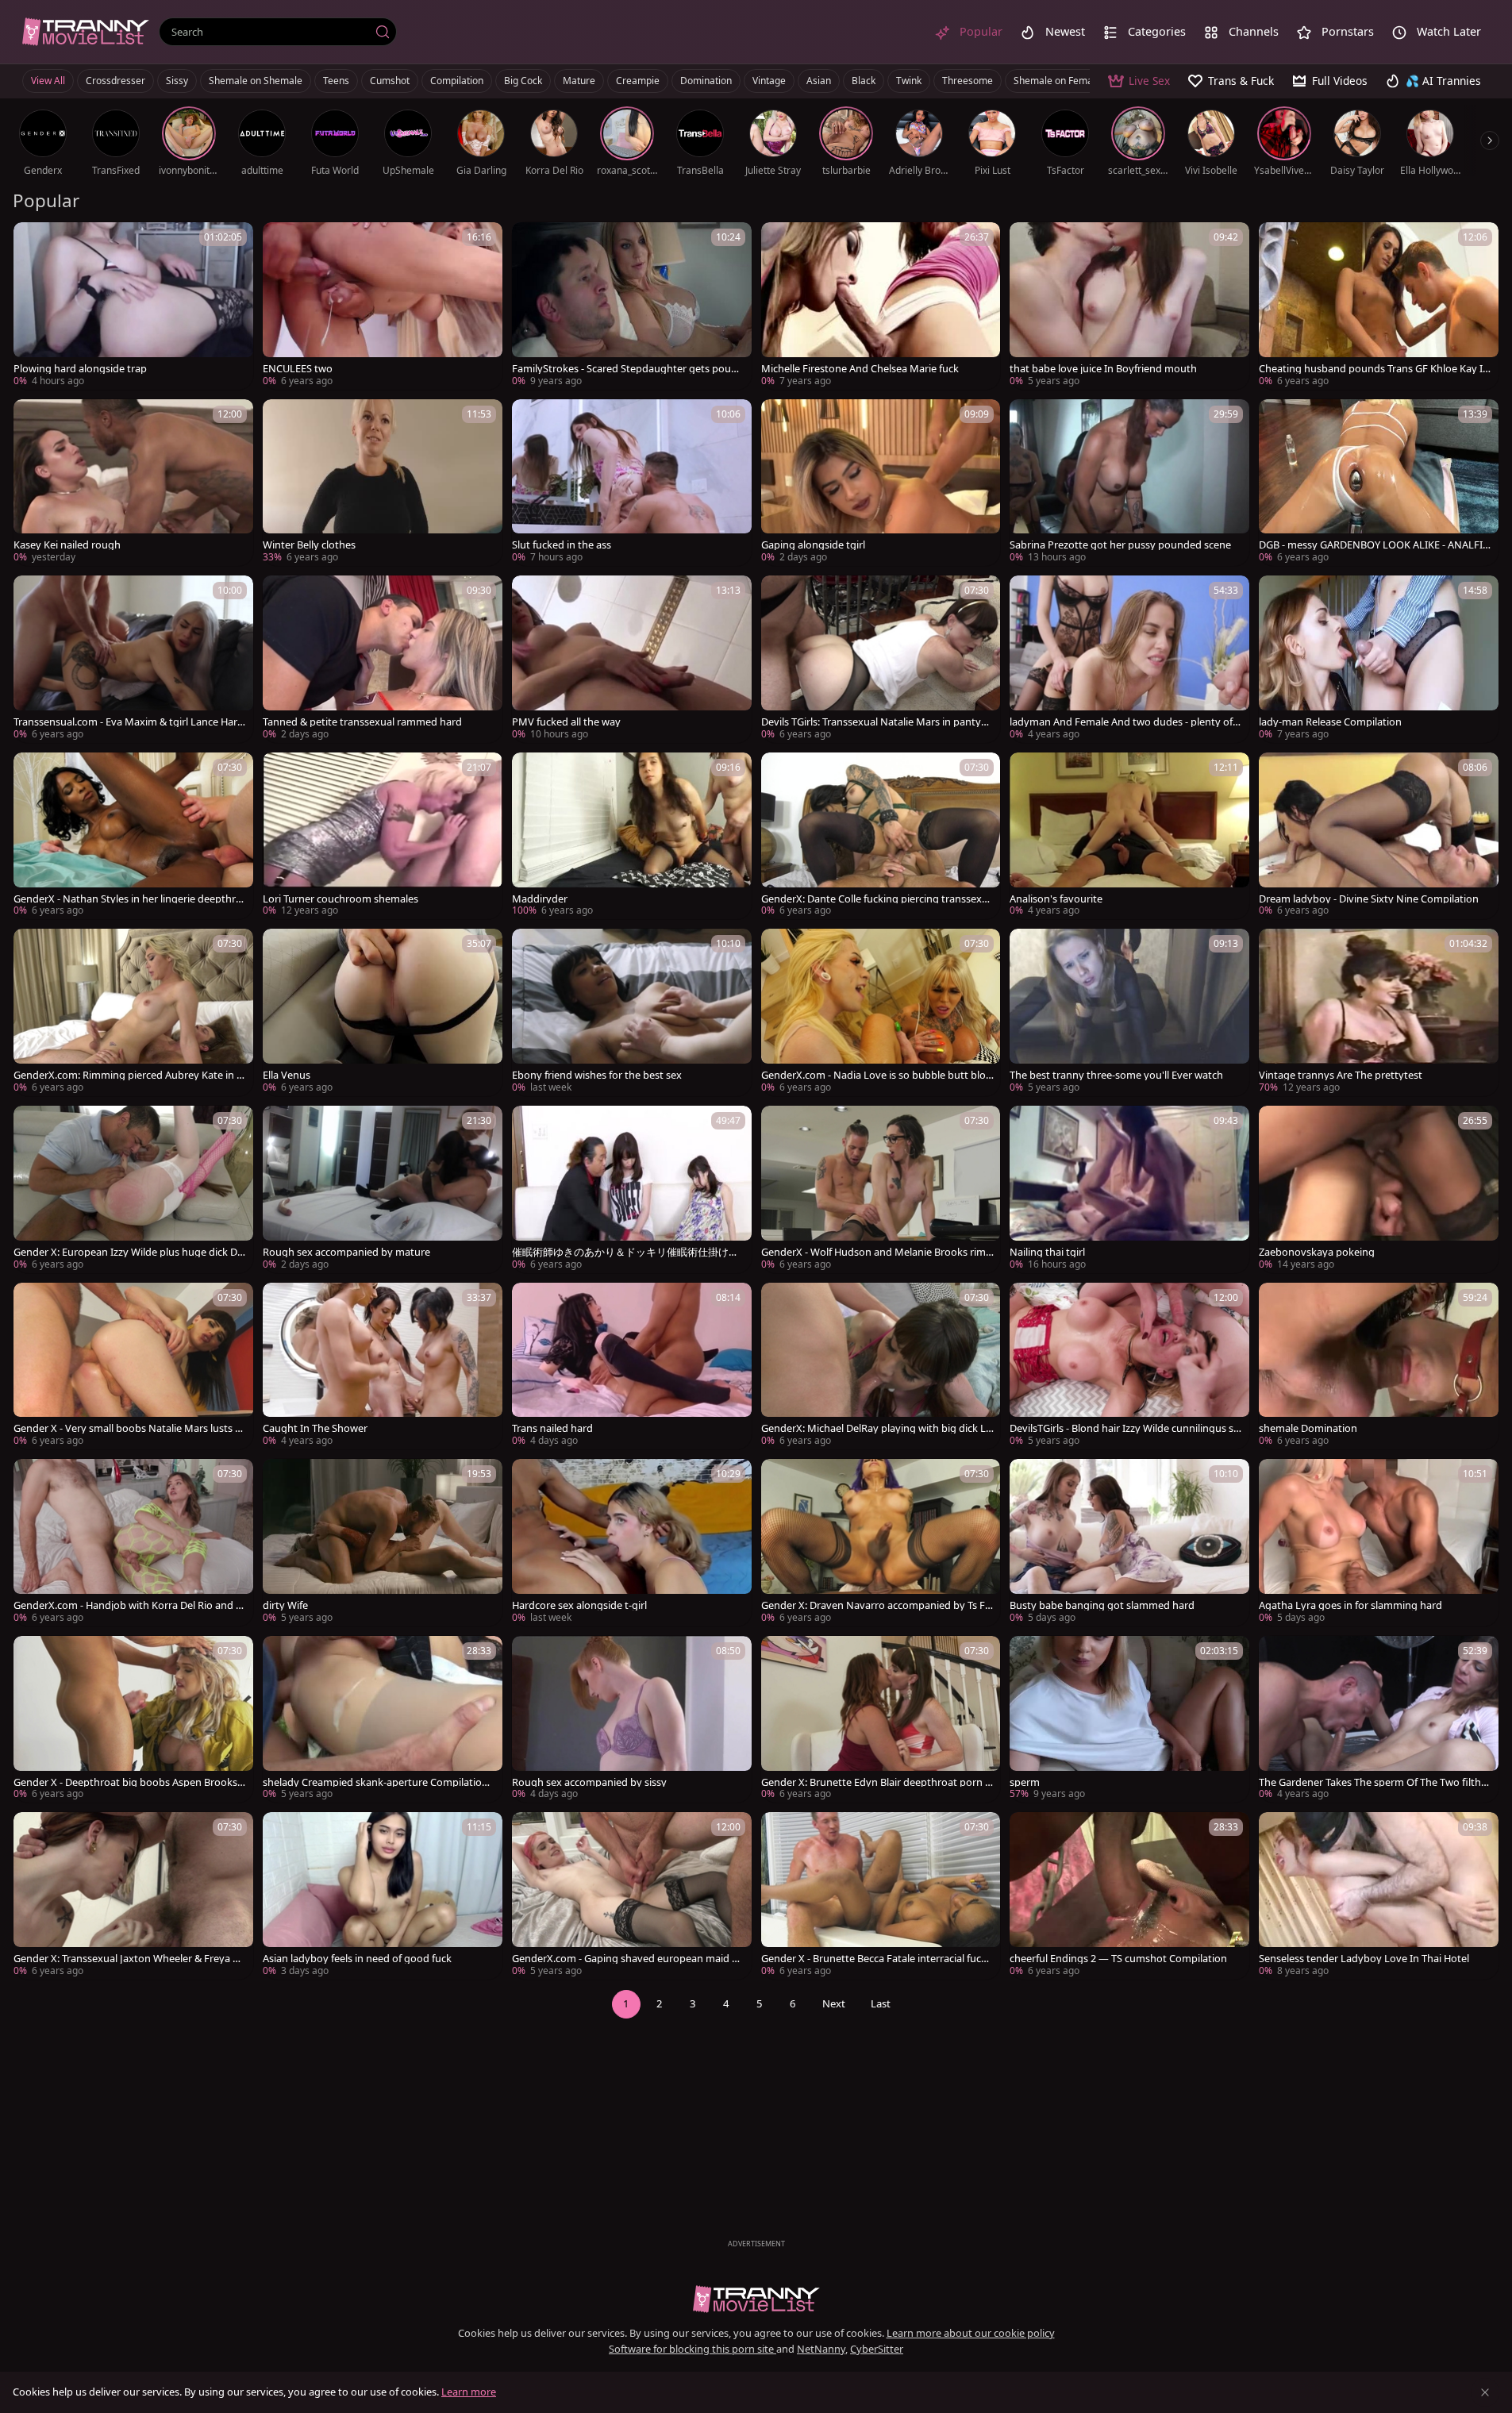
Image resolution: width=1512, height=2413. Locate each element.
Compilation (457, 81)
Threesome (968, 81)
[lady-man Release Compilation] (1379, 659)
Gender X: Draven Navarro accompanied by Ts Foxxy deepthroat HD (876, 1605)
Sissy (177, 81)
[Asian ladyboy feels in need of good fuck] (383, 1896)
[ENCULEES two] (383, 306)
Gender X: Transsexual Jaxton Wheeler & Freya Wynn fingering (128, 1959)
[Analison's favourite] (1129, 836)
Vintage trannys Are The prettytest (1341, 1075)
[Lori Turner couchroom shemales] (383, 836)
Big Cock (523, 81)
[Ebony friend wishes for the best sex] (632, 1012)
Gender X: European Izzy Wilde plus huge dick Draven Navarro (127, 1252)
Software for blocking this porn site (693, 2349)
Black (864, 81)
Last (881, 2003)
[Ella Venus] (383, 1012)
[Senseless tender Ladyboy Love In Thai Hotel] (1379, 1896)
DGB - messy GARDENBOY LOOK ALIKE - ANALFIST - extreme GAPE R (1373, 545)
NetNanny (821, 2349)
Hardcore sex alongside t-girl (579, 1605)
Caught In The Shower (315, 1428)
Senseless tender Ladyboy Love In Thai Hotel (1364, 1959)
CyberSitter (877, 2349)
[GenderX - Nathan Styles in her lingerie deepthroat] (133, 836)
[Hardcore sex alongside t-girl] (632, 1543)
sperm (1025, 1782)
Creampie (638, 81)
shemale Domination (1308, 1428)
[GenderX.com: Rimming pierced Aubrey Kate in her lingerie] (133, 1012)
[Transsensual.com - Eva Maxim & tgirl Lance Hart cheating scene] (133, 659)
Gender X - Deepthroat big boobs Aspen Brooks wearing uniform (125, 1782)
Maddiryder (540, 899)
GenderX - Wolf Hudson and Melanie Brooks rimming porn (873, 1252)
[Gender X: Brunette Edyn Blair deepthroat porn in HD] (881, 1720)
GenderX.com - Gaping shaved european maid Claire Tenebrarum (626, 1959)
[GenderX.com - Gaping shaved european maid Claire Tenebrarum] (632, 1896)
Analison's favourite (1056, 899)
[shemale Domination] (1379, 1366)
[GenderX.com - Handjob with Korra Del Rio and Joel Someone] (133, 1543)
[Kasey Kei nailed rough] (133, 483)
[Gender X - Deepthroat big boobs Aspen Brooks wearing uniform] (133, 1720)
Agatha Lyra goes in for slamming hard (1350, 1605)
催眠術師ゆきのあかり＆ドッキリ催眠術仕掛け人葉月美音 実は (625, 1252)
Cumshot (390, 81)
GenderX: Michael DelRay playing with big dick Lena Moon (876, 1428)
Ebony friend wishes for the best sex (597, 1075)
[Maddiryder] (632, 836)
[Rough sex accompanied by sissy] (632, 1720)
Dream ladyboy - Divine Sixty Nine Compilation (1369, 899)
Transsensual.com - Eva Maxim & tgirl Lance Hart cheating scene (127, 722)
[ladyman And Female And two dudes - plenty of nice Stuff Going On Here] (1129, 659)
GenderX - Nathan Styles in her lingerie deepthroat (128, 899)
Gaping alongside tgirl (813, 545)
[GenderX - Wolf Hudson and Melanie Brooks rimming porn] (881, 1189)
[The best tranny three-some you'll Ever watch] (1129, 1012)
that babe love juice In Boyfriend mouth (1103, 369)
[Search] (383, 32)
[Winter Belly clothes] (383, 483)
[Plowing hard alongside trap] (133, 306)
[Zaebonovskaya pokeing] (1379, 1189)
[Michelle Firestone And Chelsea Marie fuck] (881, 306)
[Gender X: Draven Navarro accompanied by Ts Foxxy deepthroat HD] (881, 1543)
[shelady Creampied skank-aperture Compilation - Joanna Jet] (383, 1720)
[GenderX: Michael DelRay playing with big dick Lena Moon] (881, 1366)
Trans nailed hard (552, 1428)
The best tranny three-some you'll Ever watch (1116, 1075)
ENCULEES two (298, 369)
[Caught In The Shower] (383, 1366)
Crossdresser (115, 81)
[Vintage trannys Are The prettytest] (1379, 1012)
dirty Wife (285, 1605)
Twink (909, 81)
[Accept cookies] (1485, 2392)
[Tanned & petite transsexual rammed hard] (383, 659)
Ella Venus (287, 1075)
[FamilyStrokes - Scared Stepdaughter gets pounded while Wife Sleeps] (632, 306)
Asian (819, 81)
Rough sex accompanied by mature (346, 1252)
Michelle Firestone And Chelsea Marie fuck (860, 369)
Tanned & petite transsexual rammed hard (362, 722)
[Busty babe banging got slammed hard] (1129, 1543)
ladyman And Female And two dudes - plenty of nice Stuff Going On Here (1125, 722)
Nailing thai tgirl (1047, 1252)
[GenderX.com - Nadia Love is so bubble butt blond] (881, 1012)
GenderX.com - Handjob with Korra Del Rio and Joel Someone (129, 1605)
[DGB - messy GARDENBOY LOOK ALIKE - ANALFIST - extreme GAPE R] (1379, 483)
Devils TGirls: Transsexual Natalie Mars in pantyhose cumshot (877, 722)
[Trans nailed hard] (632, 1366)
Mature (579, 81)
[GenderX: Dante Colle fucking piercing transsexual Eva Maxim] (881, 836)
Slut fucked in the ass (562, 545)
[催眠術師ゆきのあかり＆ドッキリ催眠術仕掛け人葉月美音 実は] (632, 1189)
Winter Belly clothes (309, 545)
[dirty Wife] (383, 1543)
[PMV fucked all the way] (632, 659)
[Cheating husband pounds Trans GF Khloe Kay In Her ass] (1379, 306)
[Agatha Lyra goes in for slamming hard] (1379, 1543)
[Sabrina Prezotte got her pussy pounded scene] (1129, 483)
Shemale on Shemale (256, 81)
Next (834, 2003)
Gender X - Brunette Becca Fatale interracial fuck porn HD (874, 1959)
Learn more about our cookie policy (971, 2333)
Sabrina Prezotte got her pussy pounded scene (1120, 545)
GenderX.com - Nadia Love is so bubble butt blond (877, 1075)
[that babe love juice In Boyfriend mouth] (1129, 306)
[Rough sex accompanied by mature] (383, 1189)
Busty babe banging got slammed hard (1102, 1605)
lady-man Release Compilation (1330, 722)
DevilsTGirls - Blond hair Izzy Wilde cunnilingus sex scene (1124, 1428)
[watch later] (33, 241)
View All (48, 81)
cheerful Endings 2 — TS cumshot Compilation (1118, 1959)
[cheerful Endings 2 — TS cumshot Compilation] (1129, 1896)
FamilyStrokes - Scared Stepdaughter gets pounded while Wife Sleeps (628, 369)
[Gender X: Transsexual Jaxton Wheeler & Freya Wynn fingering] (133, 1896)
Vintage (769, 81)
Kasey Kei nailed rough (67, 545)
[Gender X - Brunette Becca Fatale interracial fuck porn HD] (881, 1896)
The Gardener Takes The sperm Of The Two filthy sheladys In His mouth (1373, 1782)
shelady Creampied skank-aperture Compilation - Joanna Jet (378, 1782)
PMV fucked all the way (566, 722)
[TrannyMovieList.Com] (86, 31)
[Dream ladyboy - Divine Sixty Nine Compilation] (1379, 836)
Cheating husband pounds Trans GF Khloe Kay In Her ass (1374, 369)
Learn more (469, 2392)
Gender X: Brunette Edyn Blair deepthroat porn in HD (877, 1782)
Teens (336, 81)
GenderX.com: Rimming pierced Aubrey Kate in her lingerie (128, 1075)
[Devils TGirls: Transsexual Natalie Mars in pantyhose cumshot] (881, 659)
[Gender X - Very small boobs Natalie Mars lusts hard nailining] (133, 1366)
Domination (706, 81)
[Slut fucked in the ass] (632, 483)
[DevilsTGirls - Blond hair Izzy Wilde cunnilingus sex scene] (1129, 1366)
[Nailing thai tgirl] (1129, 1189)
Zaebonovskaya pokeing (1317, 1252)
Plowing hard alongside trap (80, 369)
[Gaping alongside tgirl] (881, 483)
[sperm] (1129, 1720)
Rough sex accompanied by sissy (589, 1782)
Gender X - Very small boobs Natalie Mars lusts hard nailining (127, 1428)
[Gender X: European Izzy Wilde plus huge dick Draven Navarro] (133, 1189)
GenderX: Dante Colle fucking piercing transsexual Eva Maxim (877, 899)
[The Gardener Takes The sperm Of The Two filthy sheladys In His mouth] (1379, 1720)
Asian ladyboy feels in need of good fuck (357, 1959)
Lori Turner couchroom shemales (340, 899)
